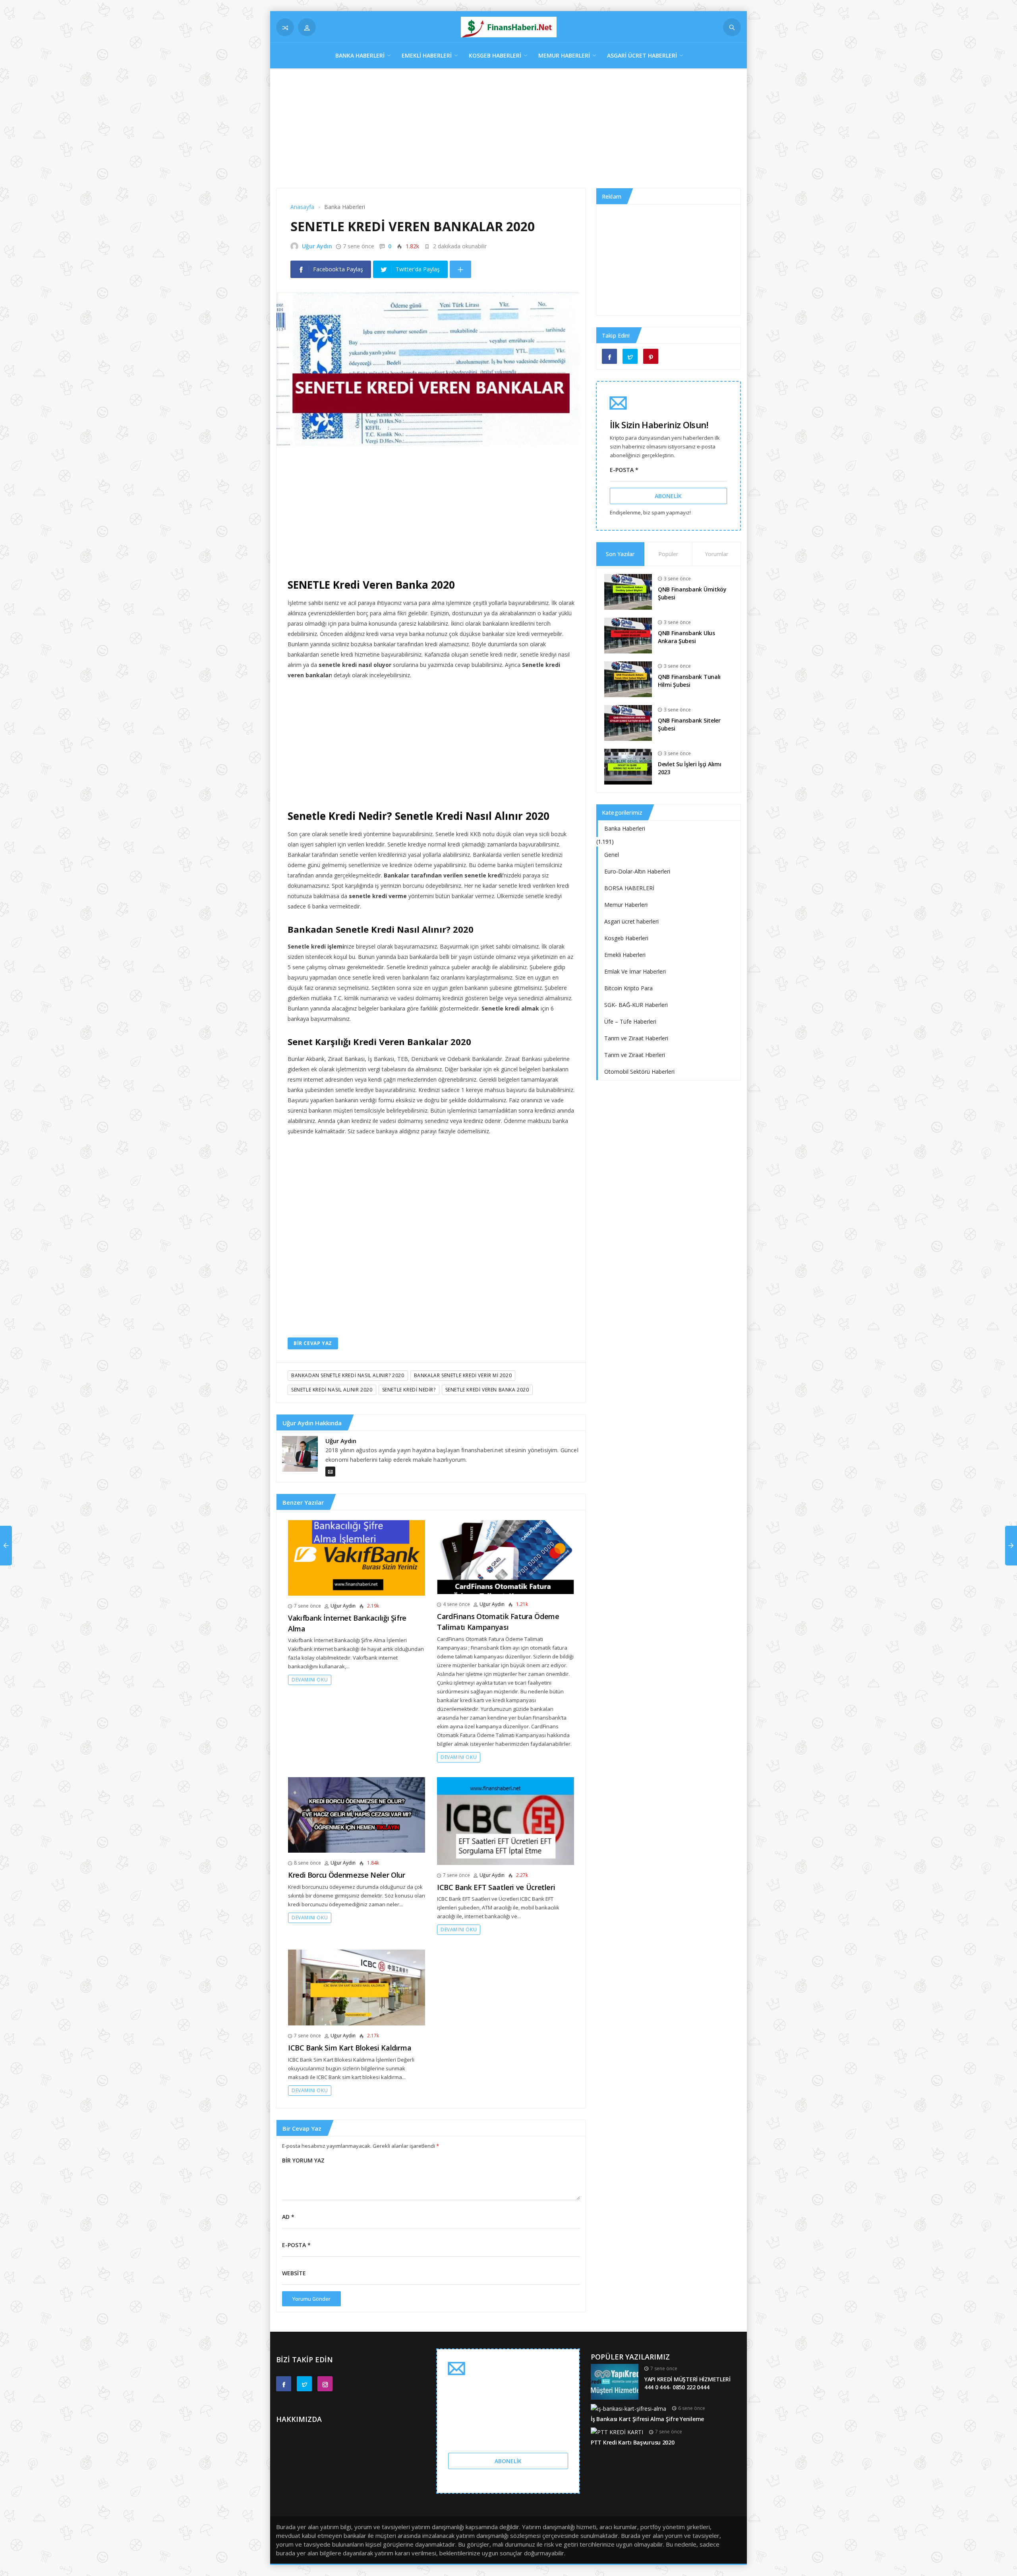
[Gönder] (732, 27)
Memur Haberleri (564, 55)
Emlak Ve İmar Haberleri (635, 971)
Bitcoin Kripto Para (628, 988)
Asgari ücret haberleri (642, 55)
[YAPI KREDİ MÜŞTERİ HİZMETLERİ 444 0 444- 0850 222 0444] (615, 2381)
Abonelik (668, 496)
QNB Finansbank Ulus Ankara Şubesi (686, 637)
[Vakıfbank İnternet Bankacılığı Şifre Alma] (357, 1557)
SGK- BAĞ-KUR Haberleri (636, 1005)
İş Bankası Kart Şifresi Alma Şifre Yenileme (647, 2419)
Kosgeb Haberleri (495, 55)
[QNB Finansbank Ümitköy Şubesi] (628, 591)
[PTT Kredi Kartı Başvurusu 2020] (617, 2432)
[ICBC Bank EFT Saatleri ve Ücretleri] (506, 1820)
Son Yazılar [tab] (620, 554)
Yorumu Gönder (311, 2299)
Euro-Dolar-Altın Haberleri (637, 871)
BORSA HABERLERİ (629, 888)
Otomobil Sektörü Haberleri (639, 1072)
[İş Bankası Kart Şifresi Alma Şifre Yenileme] (628, 2408)
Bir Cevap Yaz (313, 1343)
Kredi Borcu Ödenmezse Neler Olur (346, 1875)
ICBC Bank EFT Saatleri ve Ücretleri (496, 1887)
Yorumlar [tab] (716, 554)
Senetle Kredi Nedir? (409, 1390)
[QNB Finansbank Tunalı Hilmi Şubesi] (628, 678)
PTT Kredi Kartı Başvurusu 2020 (633, 2442)
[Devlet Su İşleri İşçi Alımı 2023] (628, 766)
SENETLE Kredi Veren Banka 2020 (487, 1390)
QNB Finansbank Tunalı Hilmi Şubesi (689, 681)
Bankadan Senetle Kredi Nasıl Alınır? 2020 (348, 1375)
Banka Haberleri (360, 55)
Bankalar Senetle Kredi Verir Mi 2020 (463, 1375)
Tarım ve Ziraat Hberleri (635, 1055)
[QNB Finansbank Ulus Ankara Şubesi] (628, 635)
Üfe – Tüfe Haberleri (630, 1021)
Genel (612, 855)
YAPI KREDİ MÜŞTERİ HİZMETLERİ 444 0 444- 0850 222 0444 (687, 2383)
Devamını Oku (310, 1680)
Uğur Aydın (317, 246)
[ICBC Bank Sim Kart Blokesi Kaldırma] (357, 1987)
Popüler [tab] (668, 554)
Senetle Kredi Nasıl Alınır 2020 (332, 1390)
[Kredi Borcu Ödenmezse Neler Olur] (357, 1814)
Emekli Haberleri (427, 55)
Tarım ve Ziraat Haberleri (636, 1038)
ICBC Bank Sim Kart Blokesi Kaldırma (350, 2048)
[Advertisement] (508, 132)
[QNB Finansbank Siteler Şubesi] (628, 722)
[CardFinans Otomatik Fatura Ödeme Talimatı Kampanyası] (506, 1557)
